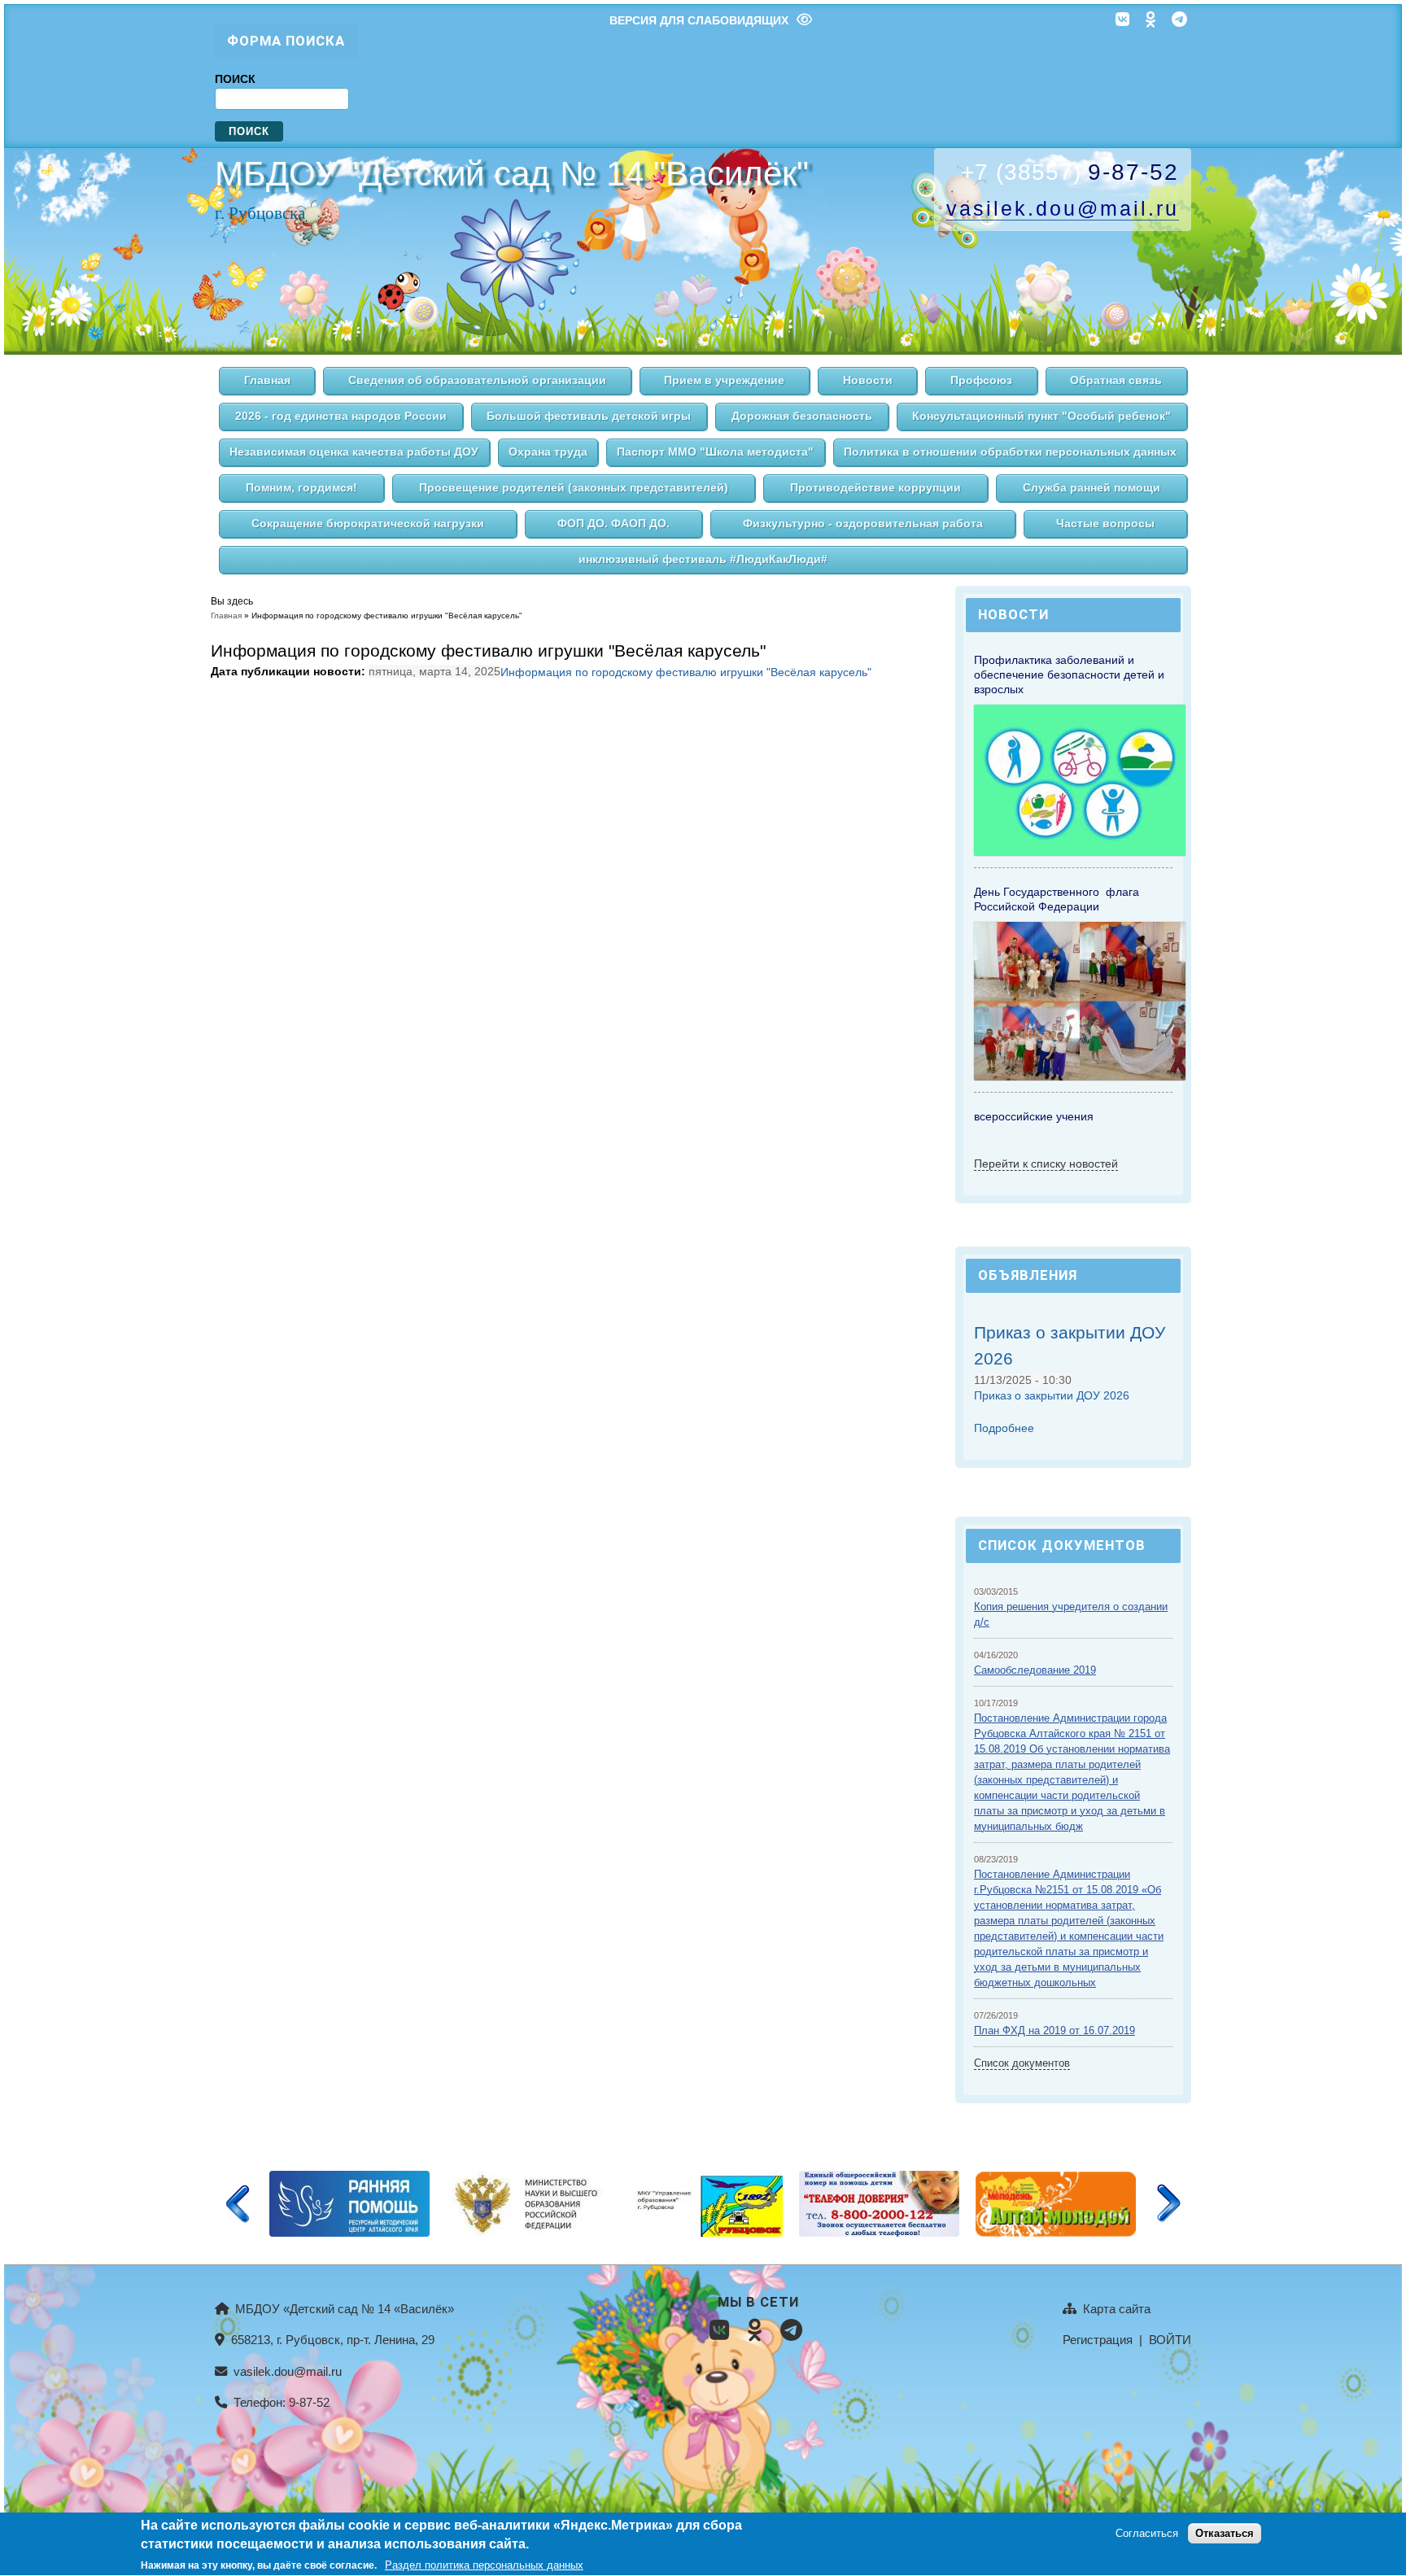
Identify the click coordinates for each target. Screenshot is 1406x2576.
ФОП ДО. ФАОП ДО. (613, 524)
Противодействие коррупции (875, 488)
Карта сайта (1115, 2309)
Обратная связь (1116, 380)
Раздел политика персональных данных (484, 2565)
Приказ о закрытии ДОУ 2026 (1052, 1395)
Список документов (1022, 2063)
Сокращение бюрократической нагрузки (368, 524)
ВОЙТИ (1170, 2340)
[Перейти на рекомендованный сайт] (349, 2233)
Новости (868, 380)
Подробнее (1004, 1428)
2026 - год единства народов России (341, 416)
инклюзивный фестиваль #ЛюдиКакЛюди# (703, 559)
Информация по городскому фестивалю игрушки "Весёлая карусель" (686, 672)
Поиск (235, 79)
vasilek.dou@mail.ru (286, 2371)
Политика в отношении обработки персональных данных (1010, 452)
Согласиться (1147, 2534)
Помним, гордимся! (301, 488)
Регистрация (1098, 2340)
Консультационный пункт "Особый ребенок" (1041, 416)
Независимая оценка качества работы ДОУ (354, 452)
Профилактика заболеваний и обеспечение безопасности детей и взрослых (1069, 675)
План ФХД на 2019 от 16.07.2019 (1054, 2031)
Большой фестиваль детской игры (589, 416)
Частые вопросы (1105, 524)
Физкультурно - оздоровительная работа (863, 524)
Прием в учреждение (724, 380)
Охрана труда (548, 452)
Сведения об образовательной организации (477, 380)
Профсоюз (981, 380)
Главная (267, 380)
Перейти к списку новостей (1046, 1164)
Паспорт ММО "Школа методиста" (715, 452)
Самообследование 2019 (1035, 1670)
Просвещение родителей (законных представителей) (574, 488)
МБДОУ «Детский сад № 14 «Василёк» (343, 2309)
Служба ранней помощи (1092, 488)
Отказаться (1225, 2534)
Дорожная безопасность (802, 416)
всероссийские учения (1034, 1116)
